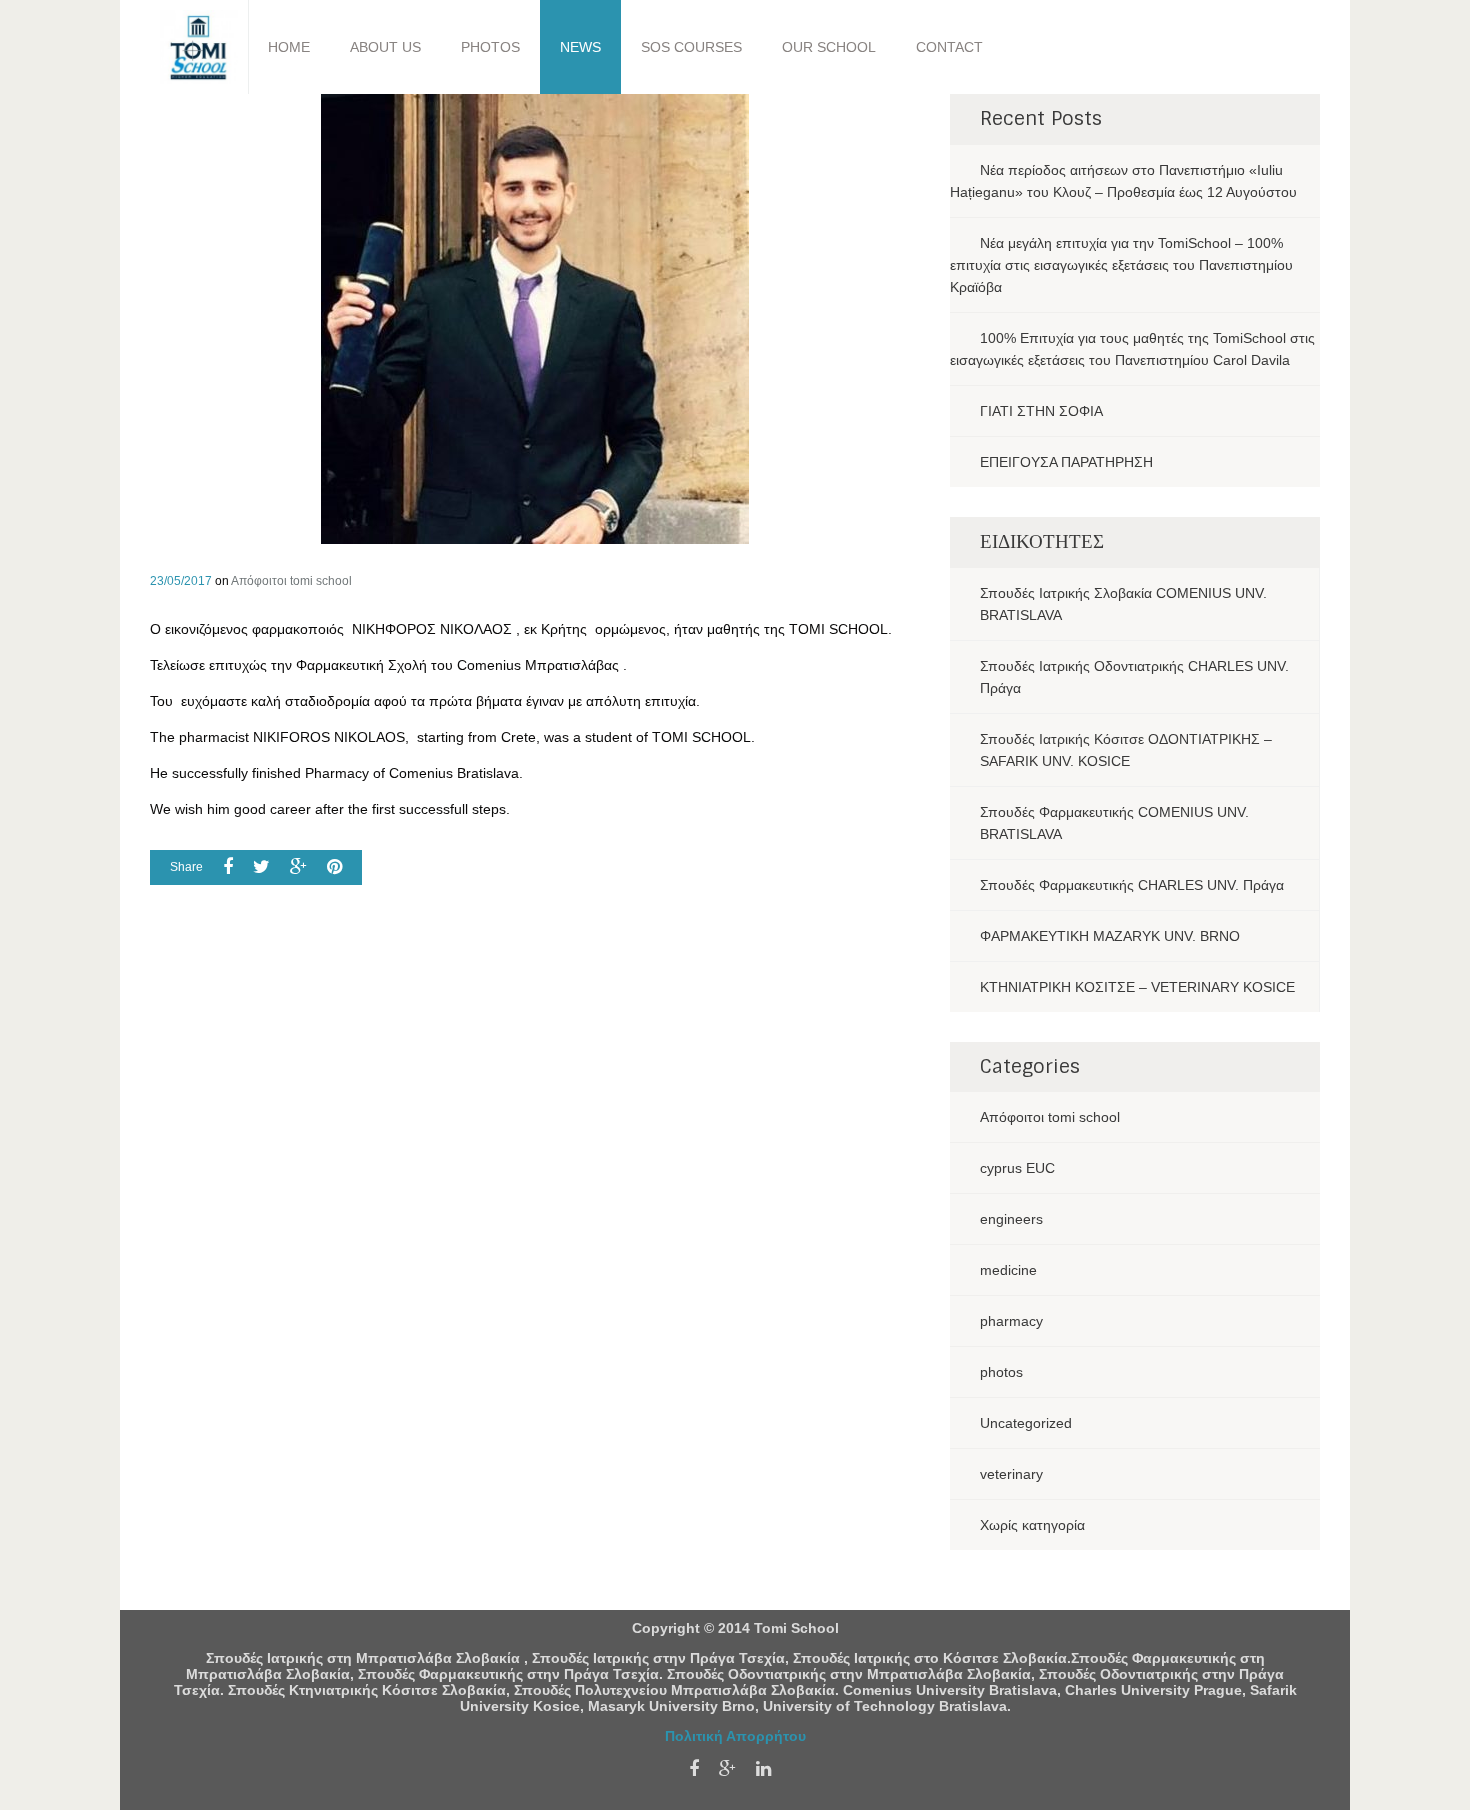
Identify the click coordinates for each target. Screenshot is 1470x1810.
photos (1001, 1372)
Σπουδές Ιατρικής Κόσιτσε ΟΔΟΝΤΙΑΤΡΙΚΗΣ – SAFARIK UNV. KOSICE (1126, 750)
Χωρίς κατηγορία (1032, 1525)
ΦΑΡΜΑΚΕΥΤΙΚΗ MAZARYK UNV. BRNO (1110, 936)
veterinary (1011, 1474)
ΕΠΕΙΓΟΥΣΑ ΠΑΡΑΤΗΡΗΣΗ (1066, 462)
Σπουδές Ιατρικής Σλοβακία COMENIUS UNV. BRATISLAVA (1123, 604)
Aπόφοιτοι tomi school (291, 581)
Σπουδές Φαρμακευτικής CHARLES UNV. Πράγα (1132, 885)
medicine (1008, 1270)
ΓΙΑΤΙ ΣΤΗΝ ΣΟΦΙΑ (1041, 411)
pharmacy (1011, 1321)
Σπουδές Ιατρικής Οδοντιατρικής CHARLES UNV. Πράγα (1134, 677)
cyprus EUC (1017, 1168)
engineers (1011, 1219)
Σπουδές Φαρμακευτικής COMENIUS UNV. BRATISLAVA (1114, 823)
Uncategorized (1026, 1423)
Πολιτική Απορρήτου (735, 1736)
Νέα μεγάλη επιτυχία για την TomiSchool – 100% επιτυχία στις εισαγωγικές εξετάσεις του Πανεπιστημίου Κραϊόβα (1121, 265)
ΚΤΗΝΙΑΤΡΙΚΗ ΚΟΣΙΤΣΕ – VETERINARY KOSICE (1137, 987)
